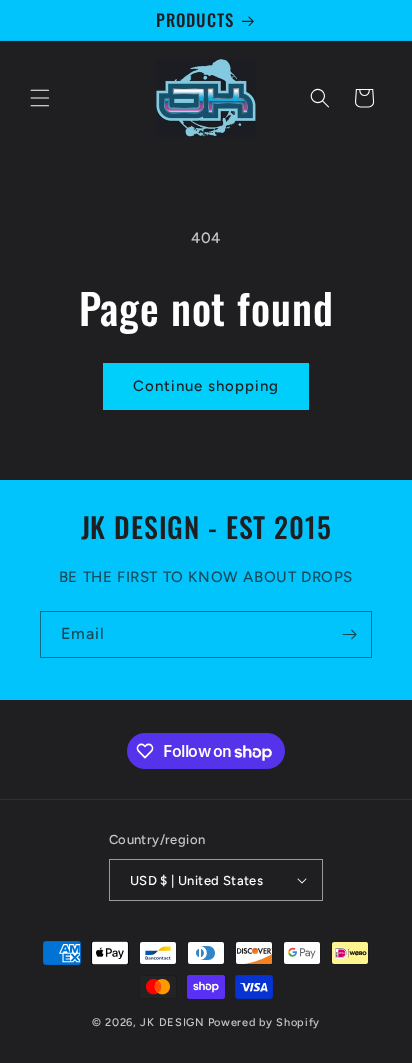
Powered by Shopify (264, 1022)
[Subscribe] (349, 634)
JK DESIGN (172, 1022)
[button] (40, 98)
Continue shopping (206, 386)
